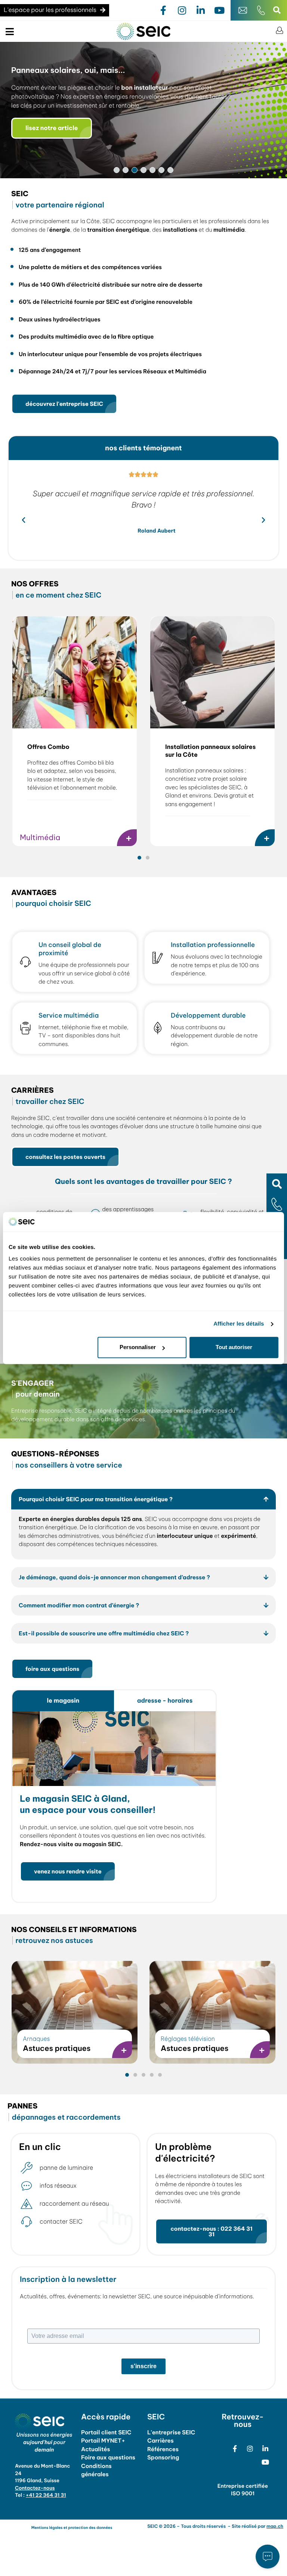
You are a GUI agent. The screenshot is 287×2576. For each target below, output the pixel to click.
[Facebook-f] (163, 10)
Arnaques (36, 2039)
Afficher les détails (239, 1324)
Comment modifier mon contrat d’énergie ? (79, 1605)
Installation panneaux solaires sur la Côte (210, 751)
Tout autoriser (234, 1347)
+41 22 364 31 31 (46, 2495)
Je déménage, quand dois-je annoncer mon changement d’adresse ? (114, 1577)
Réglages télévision (188, 2039)
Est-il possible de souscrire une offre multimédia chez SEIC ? (104, 1633)
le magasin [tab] (63, 1701)
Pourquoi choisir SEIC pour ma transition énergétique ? (96, 1499)
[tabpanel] (114, 1807)
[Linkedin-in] (201, 10)
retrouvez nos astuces (74, 1935)
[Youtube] (219, 10)
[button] (277, 1184)
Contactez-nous (35, 2488)
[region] (143, 110)
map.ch (275, 2526)
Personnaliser (138, 1347)
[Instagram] (182, 10)
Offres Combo (48, 747)
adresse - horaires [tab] (165, 1701)
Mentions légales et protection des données (72, 2528)
